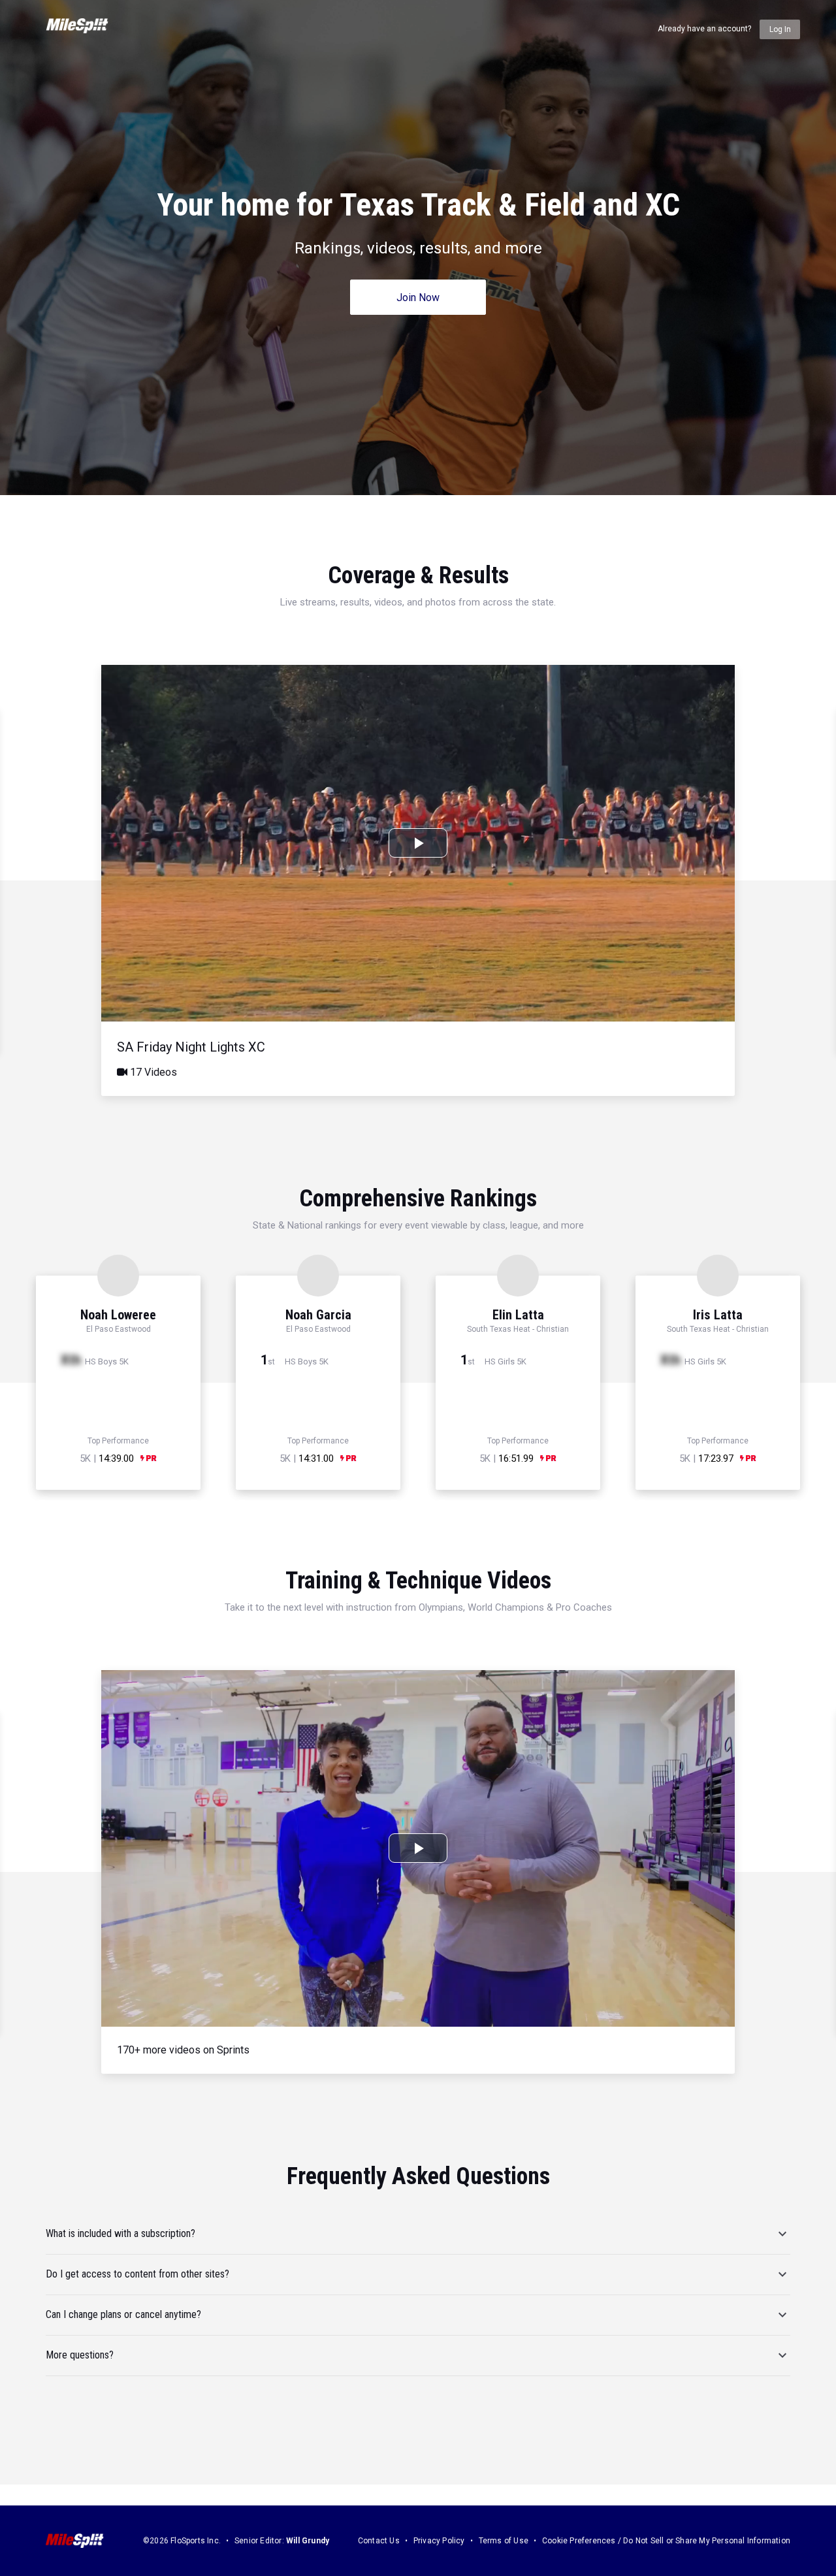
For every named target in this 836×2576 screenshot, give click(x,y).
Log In (780, 29)
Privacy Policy (439, 2541)
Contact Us (379, 2541)
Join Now (418, 298)
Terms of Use (504, 2541)
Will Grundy (308, 2541)
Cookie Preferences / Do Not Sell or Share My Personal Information (666, 2541)
